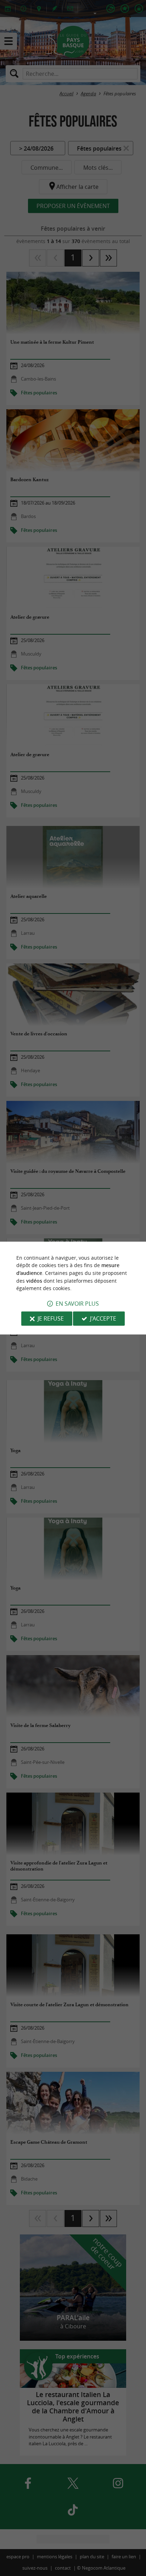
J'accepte (103, 1318)
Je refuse (51, 1318)
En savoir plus (77, 1304)
